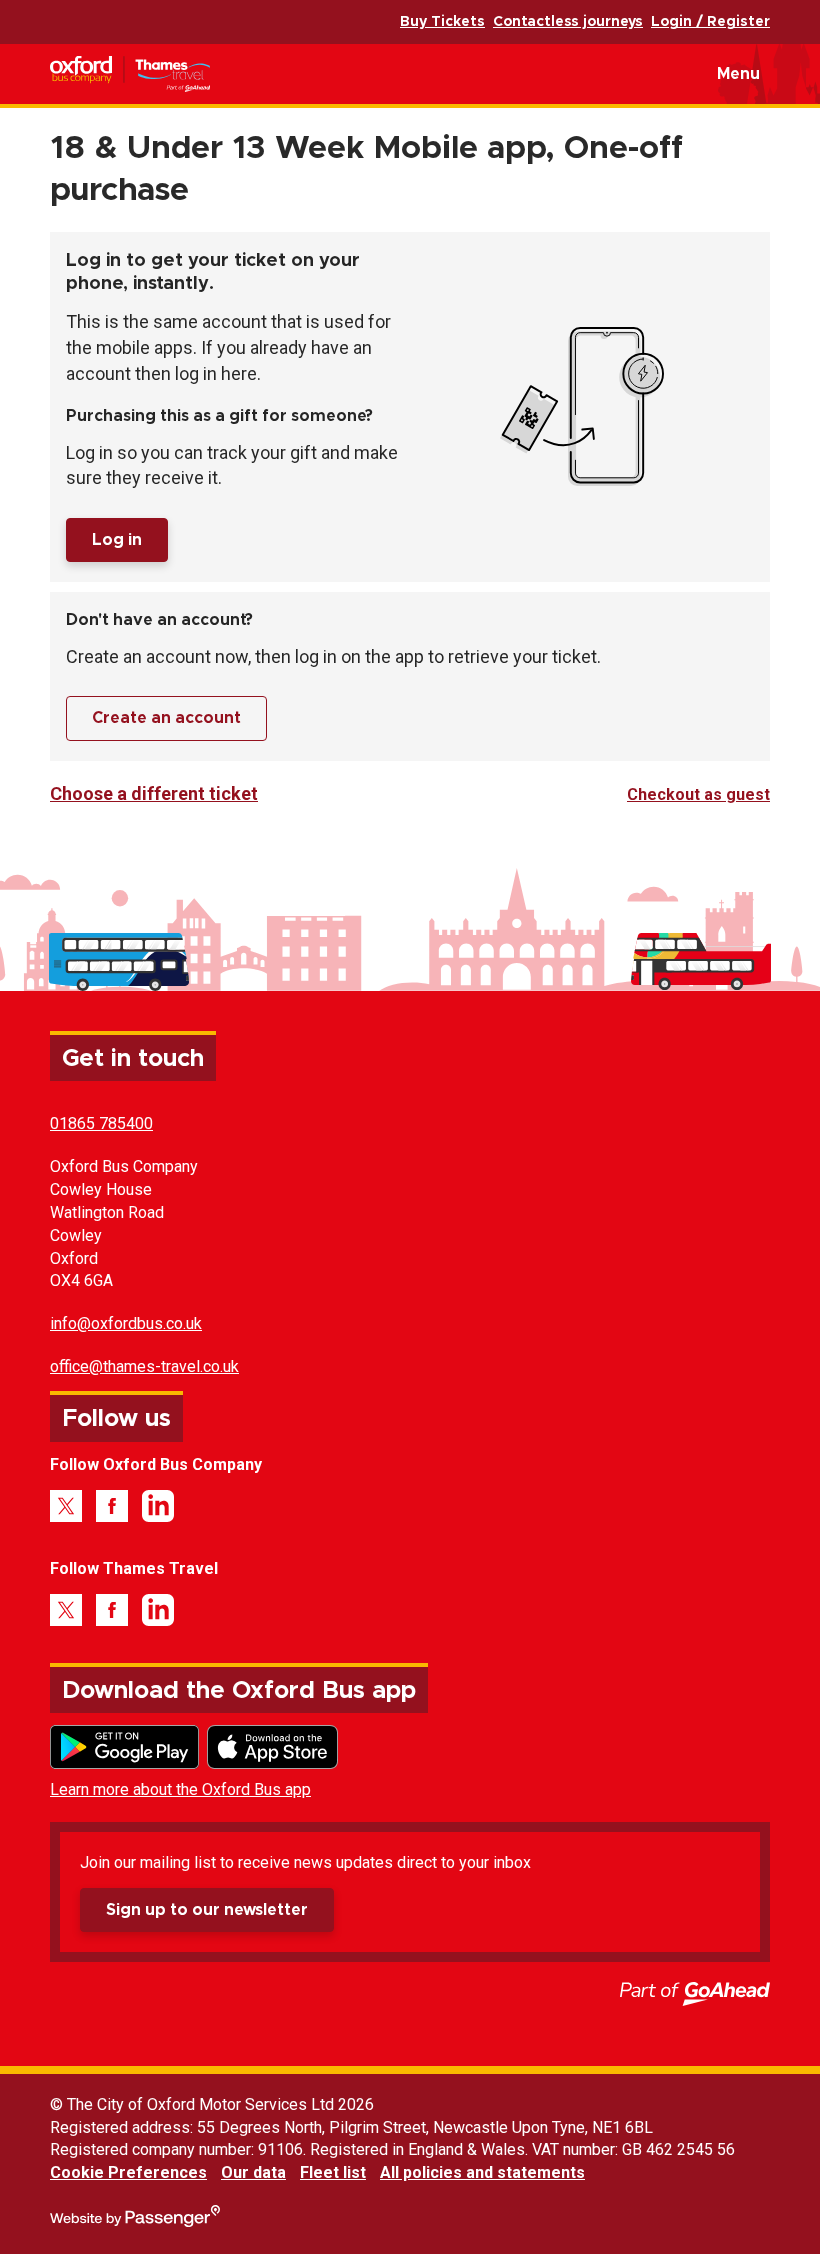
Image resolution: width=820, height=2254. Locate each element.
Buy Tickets (442, 22)
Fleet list (333, 2172)
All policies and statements (482, 2172)
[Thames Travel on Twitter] (66, 1610)
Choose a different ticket (154, 793)
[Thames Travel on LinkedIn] (158, 1610)
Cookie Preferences (128, 2172)
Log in (117, 540)
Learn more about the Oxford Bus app (180, 1789)
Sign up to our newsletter (207, 1910)
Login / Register (710, 22)
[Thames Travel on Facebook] (112, 1610)
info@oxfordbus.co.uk (126, 1323)
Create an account (166, 718)
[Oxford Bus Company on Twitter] (66, 1506)
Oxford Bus (161, 74)
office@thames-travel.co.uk (144, 1366)
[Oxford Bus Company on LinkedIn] (158, 1506)
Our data (253, 2172)
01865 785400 (101, 1123)
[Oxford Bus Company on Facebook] (112, 1506)
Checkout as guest (698, 794)
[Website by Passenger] (135, 2221)
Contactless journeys (568, 22)
